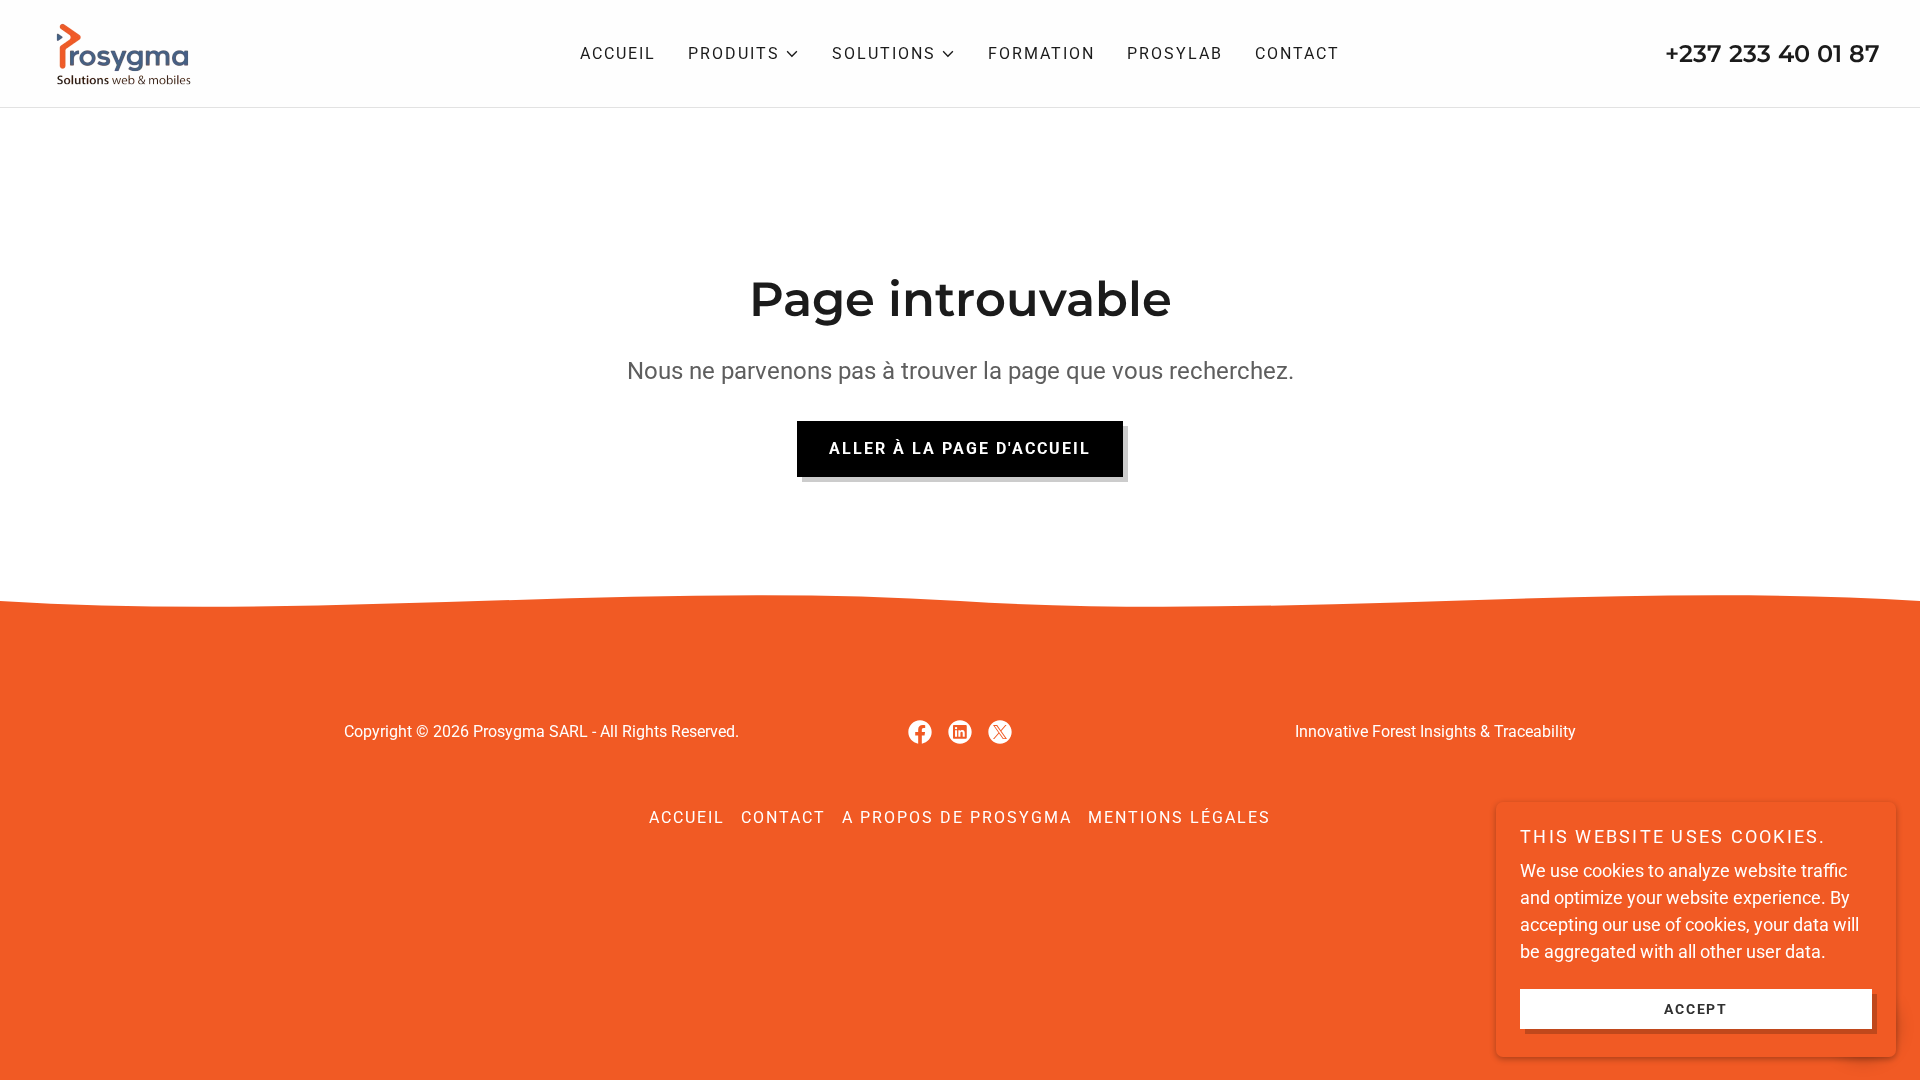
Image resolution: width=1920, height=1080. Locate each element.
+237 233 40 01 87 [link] (1772, 53)
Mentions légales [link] (1179, 817)
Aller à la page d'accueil (960, 448)
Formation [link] (1041, 53)
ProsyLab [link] (1175, 53)
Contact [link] (1297, 53)
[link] (119, 51)
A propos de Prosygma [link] (957, 817)
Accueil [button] (687, 817)
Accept (1696, 1008)
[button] (744, 54)
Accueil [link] (618, 53)
